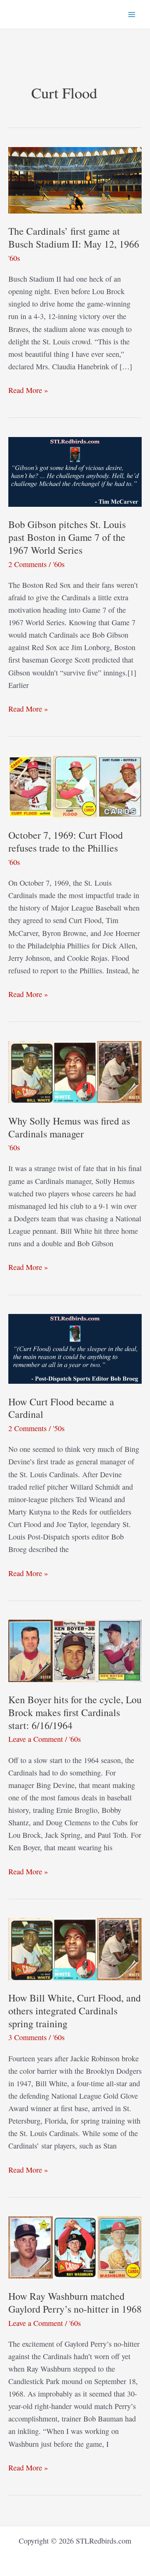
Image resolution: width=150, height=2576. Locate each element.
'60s (14, 258)
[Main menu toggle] (132, 14)
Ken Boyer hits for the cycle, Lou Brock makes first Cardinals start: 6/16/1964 (75, 1712)
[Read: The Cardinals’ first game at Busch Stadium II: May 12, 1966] (75, 179)
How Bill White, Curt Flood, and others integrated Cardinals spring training (75, 2011)
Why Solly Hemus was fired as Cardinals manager (69, 1127)
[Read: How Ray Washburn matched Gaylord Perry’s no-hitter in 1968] (75, 2246)
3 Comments (27, 2037)
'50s (59, 1428)
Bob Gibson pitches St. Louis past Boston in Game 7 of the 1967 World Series (67, 537)
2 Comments (27, 564)
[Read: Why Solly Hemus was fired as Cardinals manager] (75, 1071)
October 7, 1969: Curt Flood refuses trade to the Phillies (66, 841)
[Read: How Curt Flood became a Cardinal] (75, 1348)
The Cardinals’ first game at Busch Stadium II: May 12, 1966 (74, 237)
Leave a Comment (36, 1739)
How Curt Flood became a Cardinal (61, 1408)
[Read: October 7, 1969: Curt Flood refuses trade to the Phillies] (75, 786)
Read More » (28, 390)
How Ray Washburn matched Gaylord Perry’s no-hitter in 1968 (75, 2302)
